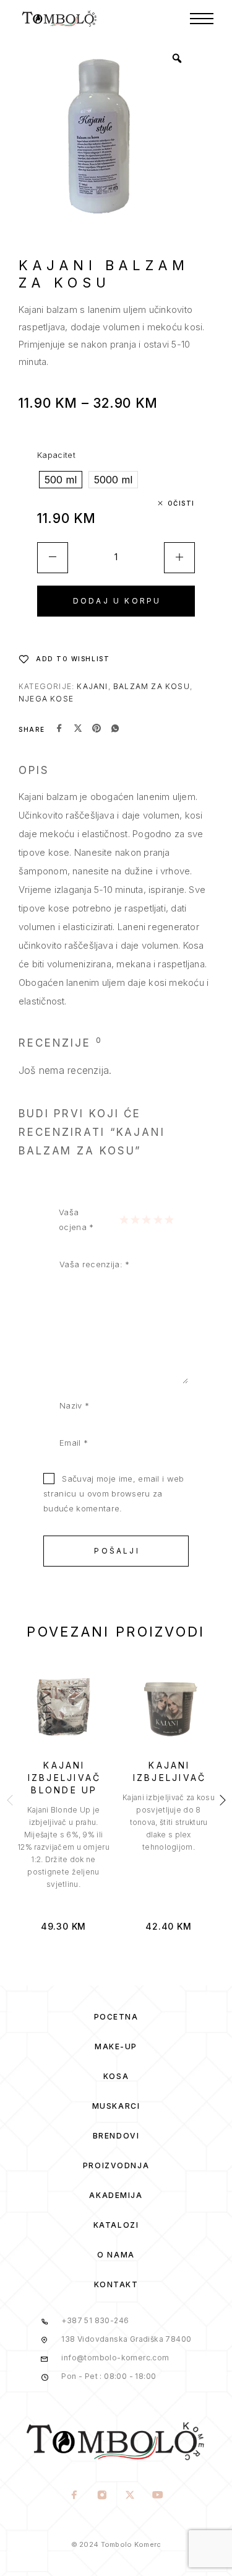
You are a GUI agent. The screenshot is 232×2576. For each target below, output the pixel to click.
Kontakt (116, 2284)
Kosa (116, 2076)
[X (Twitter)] (130, 2496)
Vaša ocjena (76, 1220)
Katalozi (116, 2225)
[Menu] (202, 19)
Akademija (116, 2195)
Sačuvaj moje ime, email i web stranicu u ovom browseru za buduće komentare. (114, 1493)
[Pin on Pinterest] (97, 729)
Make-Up (116, 2046)
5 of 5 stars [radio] (169, 1220)
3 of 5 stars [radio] (146, 1220)
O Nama (116, 2255)
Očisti (181, 503)
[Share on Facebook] (59, 729)
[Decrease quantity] (53, 558)
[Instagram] (102, 2496)
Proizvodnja (116, 2165)
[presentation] (64, 1847)
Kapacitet (56, 455)
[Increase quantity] (179, 558)
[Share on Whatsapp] (115, 729)
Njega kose (46, 699)
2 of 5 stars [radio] (135, 1220)
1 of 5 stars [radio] (124, 1220)
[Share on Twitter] (78, 729)
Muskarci (116, 2106)
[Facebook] (75, 2496)
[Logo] (60, 19)
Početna (116, 2017)
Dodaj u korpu (117, 601)
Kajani (92, 686)
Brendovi (116, 2136)
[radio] (61, 480)
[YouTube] (158, 2496)
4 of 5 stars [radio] (158, 1220)
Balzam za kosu (152, 686)
